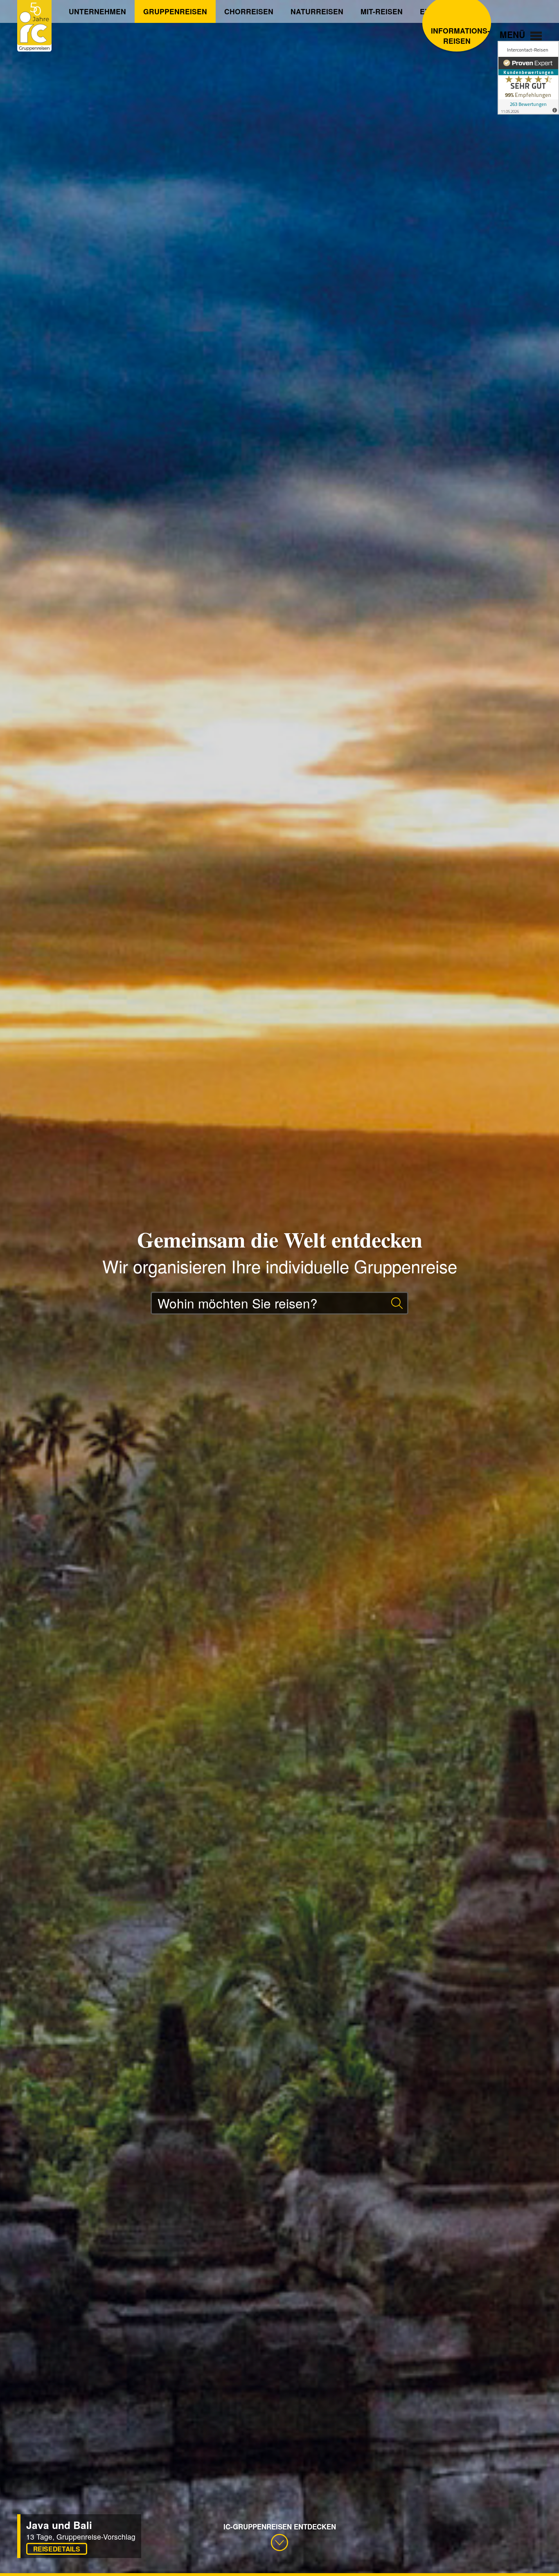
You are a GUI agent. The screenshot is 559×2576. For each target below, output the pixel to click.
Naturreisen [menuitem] (317, 11)
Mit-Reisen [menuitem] (382, 11)
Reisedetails (57, 2549)
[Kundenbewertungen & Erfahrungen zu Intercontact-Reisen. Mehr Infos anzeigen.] (528, 78)
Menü (514, 34)
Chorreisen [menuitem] (249, 11)
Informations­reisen (457, 36)
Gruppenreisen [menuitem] (175, 11)
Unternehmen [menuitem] (97, 11)
